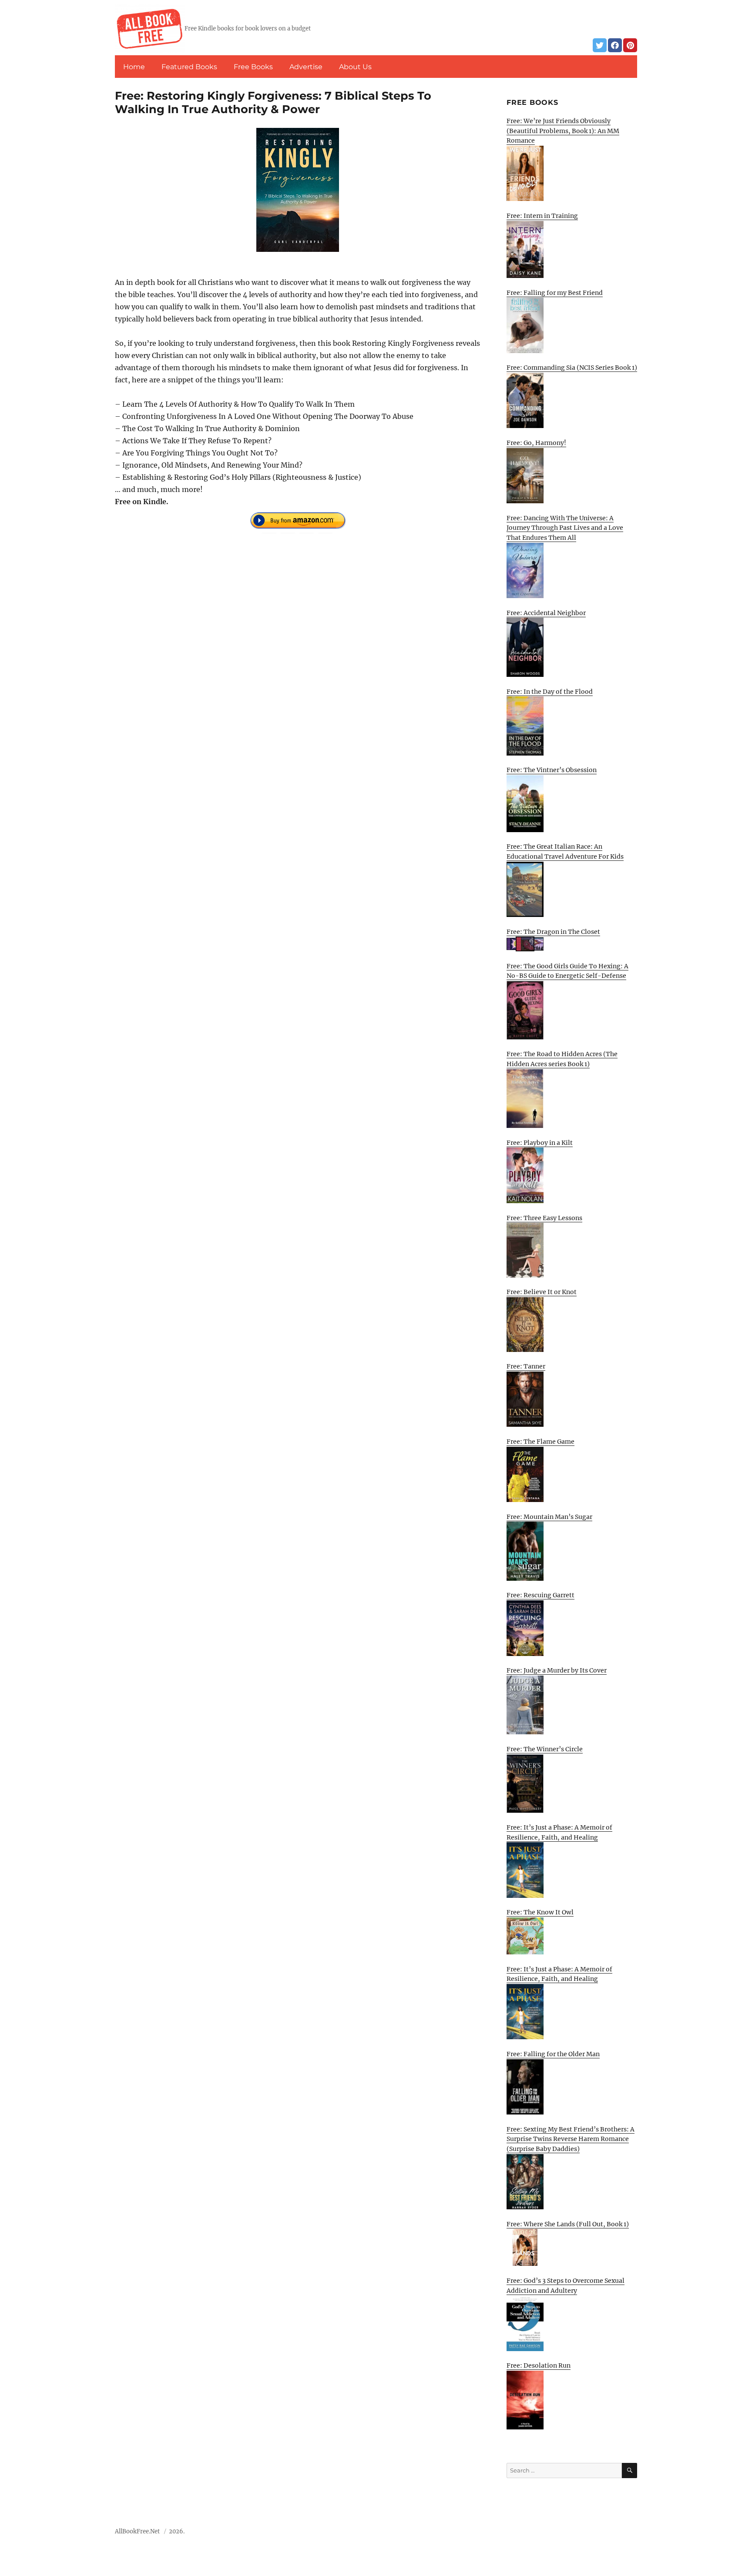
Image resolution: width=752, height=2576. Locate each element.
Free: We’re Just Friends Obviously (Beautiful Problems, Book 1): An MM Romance (563, 131)
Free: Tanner (526, 1366)
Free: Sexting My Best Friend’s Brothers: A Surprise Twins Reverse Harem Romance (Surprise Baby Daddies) (571, 2139)
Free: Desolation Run (539, 2365)
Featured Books (189, 67)
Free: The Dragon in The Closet (553, 932)
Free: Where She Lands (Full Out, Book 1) (568, 2224)
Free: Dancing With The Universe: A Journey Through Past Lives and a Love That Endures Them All (565, 528)
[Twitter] (600, 45)
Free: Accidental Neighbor (546, 613)
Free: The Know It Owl (540, 1912)
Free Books (253, 67)
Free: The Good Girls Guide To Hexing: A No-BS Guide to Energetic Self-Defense (567, 971)
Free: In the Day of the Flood (550, 692)
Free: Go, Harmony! (536, 443)
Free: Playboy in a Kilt (540, 1143)
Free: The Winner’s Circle (545, 1749)
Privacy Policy (618, 2534)
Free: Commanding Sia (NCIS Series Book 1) (572, 368)
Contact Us (573, 2534)
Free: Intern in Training (542, 216)
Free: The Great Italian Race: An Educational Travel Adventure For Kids (565, 851)
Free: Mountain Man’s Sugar (549, 1517)
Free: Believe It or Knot (542, 1292)
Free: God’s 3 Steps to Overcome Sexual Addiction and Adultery (566, 2286)
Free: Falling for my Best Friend (555, 293)
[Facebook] (615, 45)
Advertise (306, 67)
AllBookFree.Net (137, 2531)
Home (134, 67)
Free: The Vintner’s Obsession (552, 770)
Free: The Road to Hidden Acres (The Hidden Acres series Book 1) (562, 1059)
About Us (355, 67)
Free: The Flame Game (540, 1442)
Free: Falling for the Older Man (553, 2054)
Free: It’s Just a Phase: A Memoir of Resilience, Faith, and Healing (559, 1832)
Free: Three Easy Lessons (544, 1218)
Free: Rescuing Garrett (540, 1595)
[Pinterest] (630, 45)
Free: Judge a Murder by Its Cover (557, 1670)
